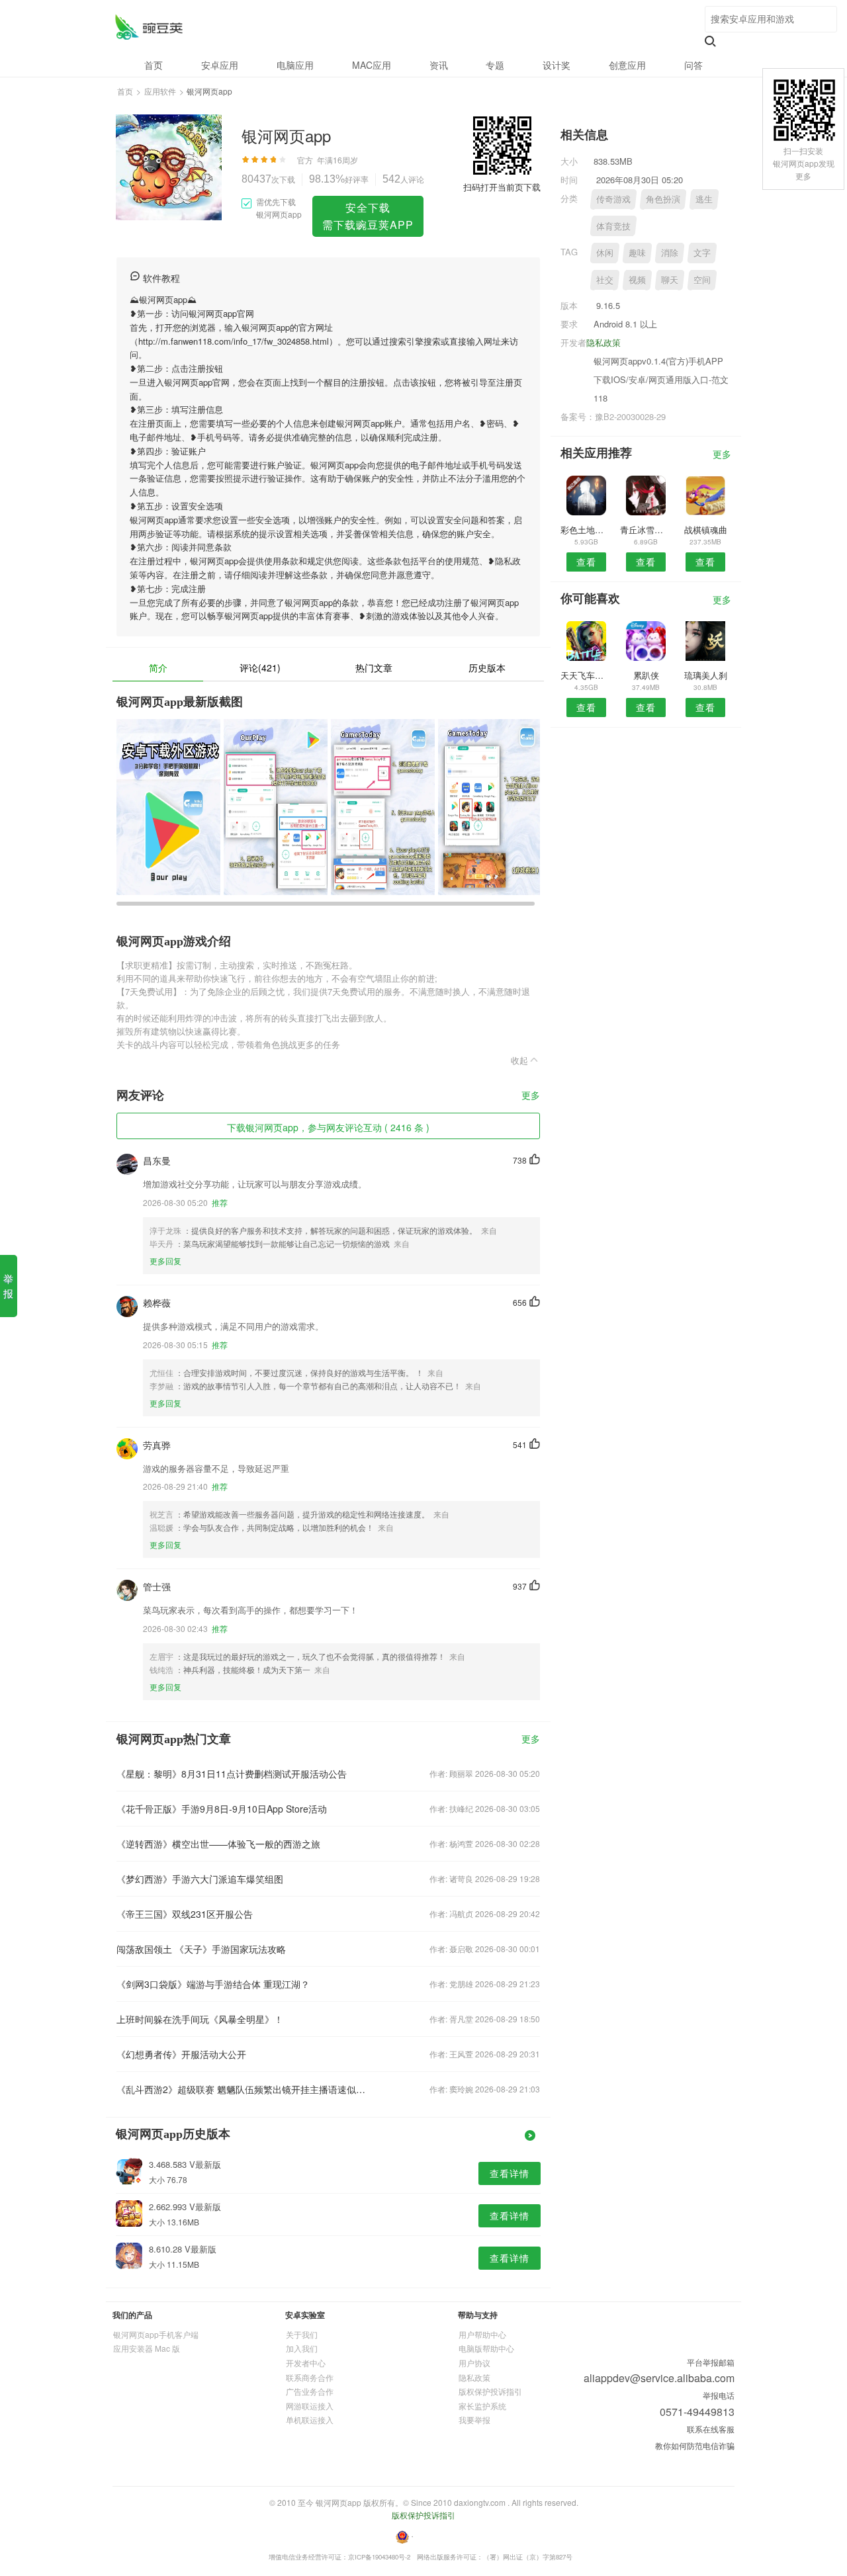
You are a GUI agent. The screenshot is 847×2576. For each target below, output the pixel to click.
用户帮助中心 (482, 2334)
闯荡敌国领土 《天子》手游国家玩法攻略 (201, 1949)
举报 (8, 1286)
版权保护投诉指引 (490, 2391)
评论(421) (260, 667)
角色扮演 (663, 199)
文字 (702, 252)
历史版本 (487, 667)
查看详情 (510, 2173)
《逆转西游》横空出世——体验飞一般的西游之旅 (218, 1844)
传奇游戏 (613, 199)
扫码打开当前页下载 (502, 187)
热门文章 (374, 667)
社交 (605, 279)
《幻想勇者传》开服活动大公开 (181, 2054)
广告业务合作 (310, 2391)
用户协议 (474, 2363)
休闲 (605, 252)
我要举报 (474, 2420)
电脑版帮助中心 (486, 2348)
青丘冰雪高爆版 (646, 530)
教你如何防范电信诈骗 (695, 2445)
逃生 (704, 199)
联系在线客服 (711, 2429)
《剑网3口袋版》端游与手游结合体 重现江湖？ (213, 1984)
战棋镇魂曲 (706, 530)
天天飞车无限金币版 (586, 675)
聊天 (670, 279)
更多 (531, 1096)
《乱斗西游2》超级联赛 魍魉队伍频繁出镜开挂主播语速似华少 (244, 2089)
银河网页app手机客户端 (156, 2334)
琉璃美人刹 (706, 675)
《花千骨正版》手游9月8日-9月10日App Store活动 (222, 1809)
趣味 (637, 252)
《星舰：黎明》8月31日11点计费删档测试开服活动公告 (232, 1774)
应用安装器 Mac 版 (147, 2348)
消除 (670, 252)
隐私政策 (603, 342)
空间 (702, 279)
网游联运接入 (310, 2406)
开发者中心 (306, 2363)
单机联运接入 (310, 2420)
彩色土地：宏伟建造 (586, 530)
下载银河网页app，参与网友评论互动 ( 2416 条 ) (328, 1127)
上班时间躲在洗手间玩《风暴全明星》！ (200, 2019)
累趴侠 (646, 675)
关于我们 (302, 2334)
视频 (637, 279)
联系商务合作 (310, 2377)
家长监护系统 (482, 2406)
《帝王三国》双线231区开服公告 (185, 1914)
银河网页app (149, 27)
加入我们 (302, 2348)
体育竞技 (613, 226)
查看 (586, 562)
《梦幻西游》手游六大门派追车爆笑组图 (200, 1879)
